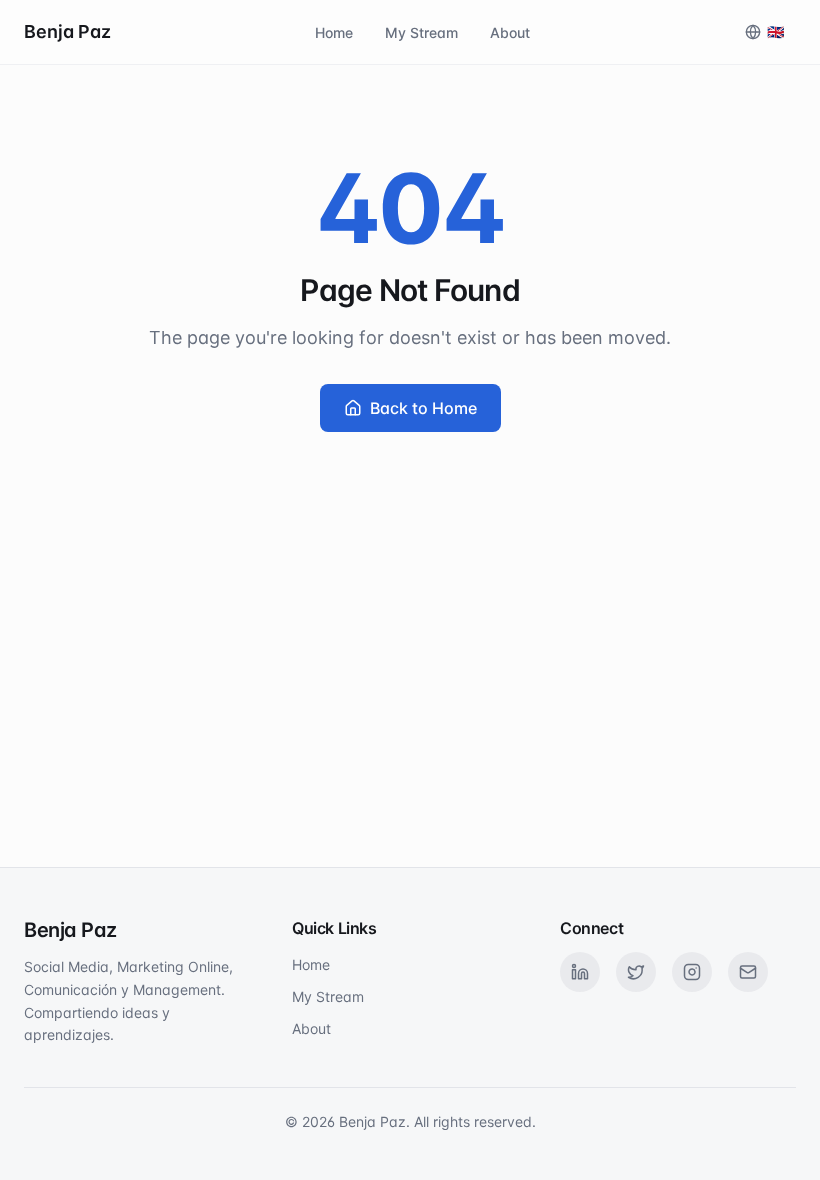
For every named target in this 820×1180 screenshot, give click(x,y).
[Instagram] (692, 972)
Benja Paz (67, 31)
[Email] (748, 972)
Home (334, 32)
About (510, 32)
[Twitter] (636, 972)
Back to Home (423, 408)
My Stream (421, 32)
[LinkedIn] (580, 972)
